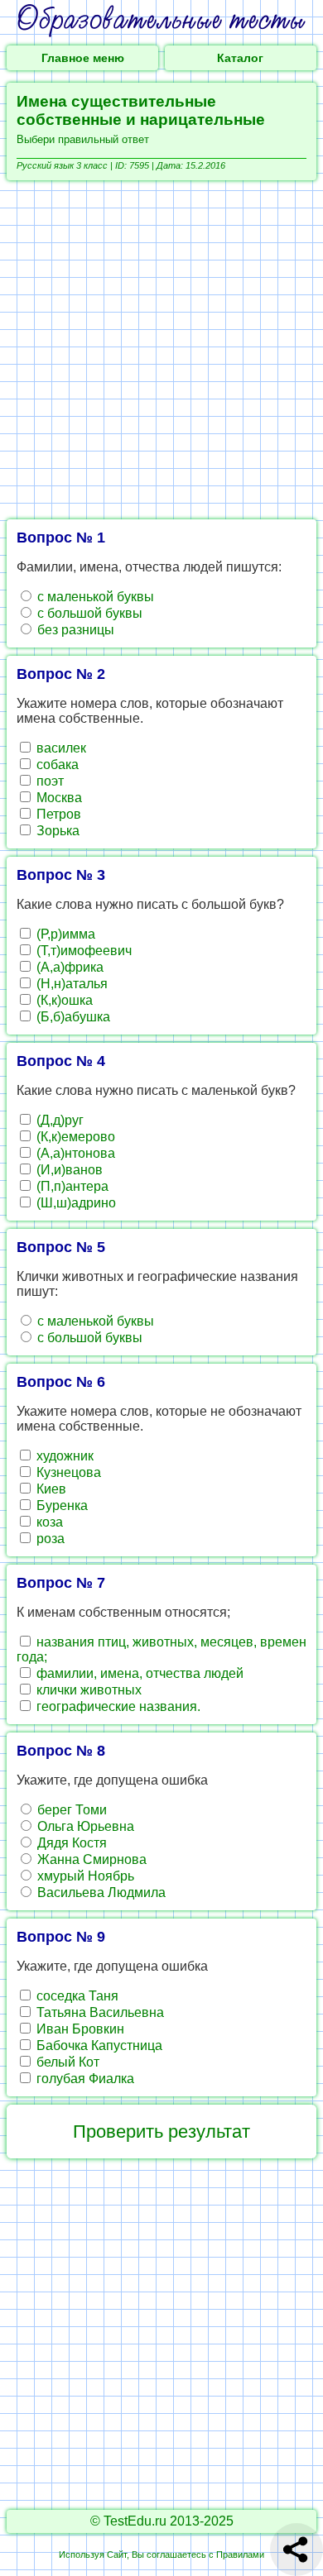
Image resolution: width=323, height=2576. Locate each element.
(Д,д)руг (58, 1120)
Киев (50, 1489)
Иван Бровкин (79, 2029)
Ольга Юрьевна (84, 1826)
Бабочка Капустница (98, 2046)
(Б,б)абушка (72, 1017)
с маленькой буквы (94, 597)
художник (63, 1456)
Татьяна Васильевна (99, 2012)
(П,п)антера (71, 1186)
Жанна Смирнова (90, 1859)
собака (56, 765)
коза (48, 1522)
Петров (57, 814)
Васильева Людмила (100, 1893)
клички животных (87, 1690)
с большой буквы (88, 613)
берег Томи (70, 1810)
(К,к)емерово (74, 1137)
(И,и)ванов (68, 1170)
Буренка (60, 1505)
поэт (48, 781)
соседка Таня (76, 1996)
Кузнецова (67, 1472)
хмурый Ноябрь (84, 1876)
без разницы (74, 630)
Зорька (56, 831)
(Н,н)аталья (70, 984)
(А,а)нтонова (74, 1153)
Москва (58, 798)
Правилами (240, 2554)
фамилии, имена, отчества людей (138, 1673)
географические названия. (117, 1706)
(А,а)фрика (68, 967)
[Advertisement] (161, 350)
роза (49, 1539)
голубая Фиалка (84, 2079)
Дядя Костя (70, 1843)
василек (60, 748)
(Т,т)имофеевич (82, 951)
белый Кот (66, 2062)
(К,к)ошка (63, 1000)
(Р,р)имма (64, 934)
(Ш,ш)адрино (75, 1203)
